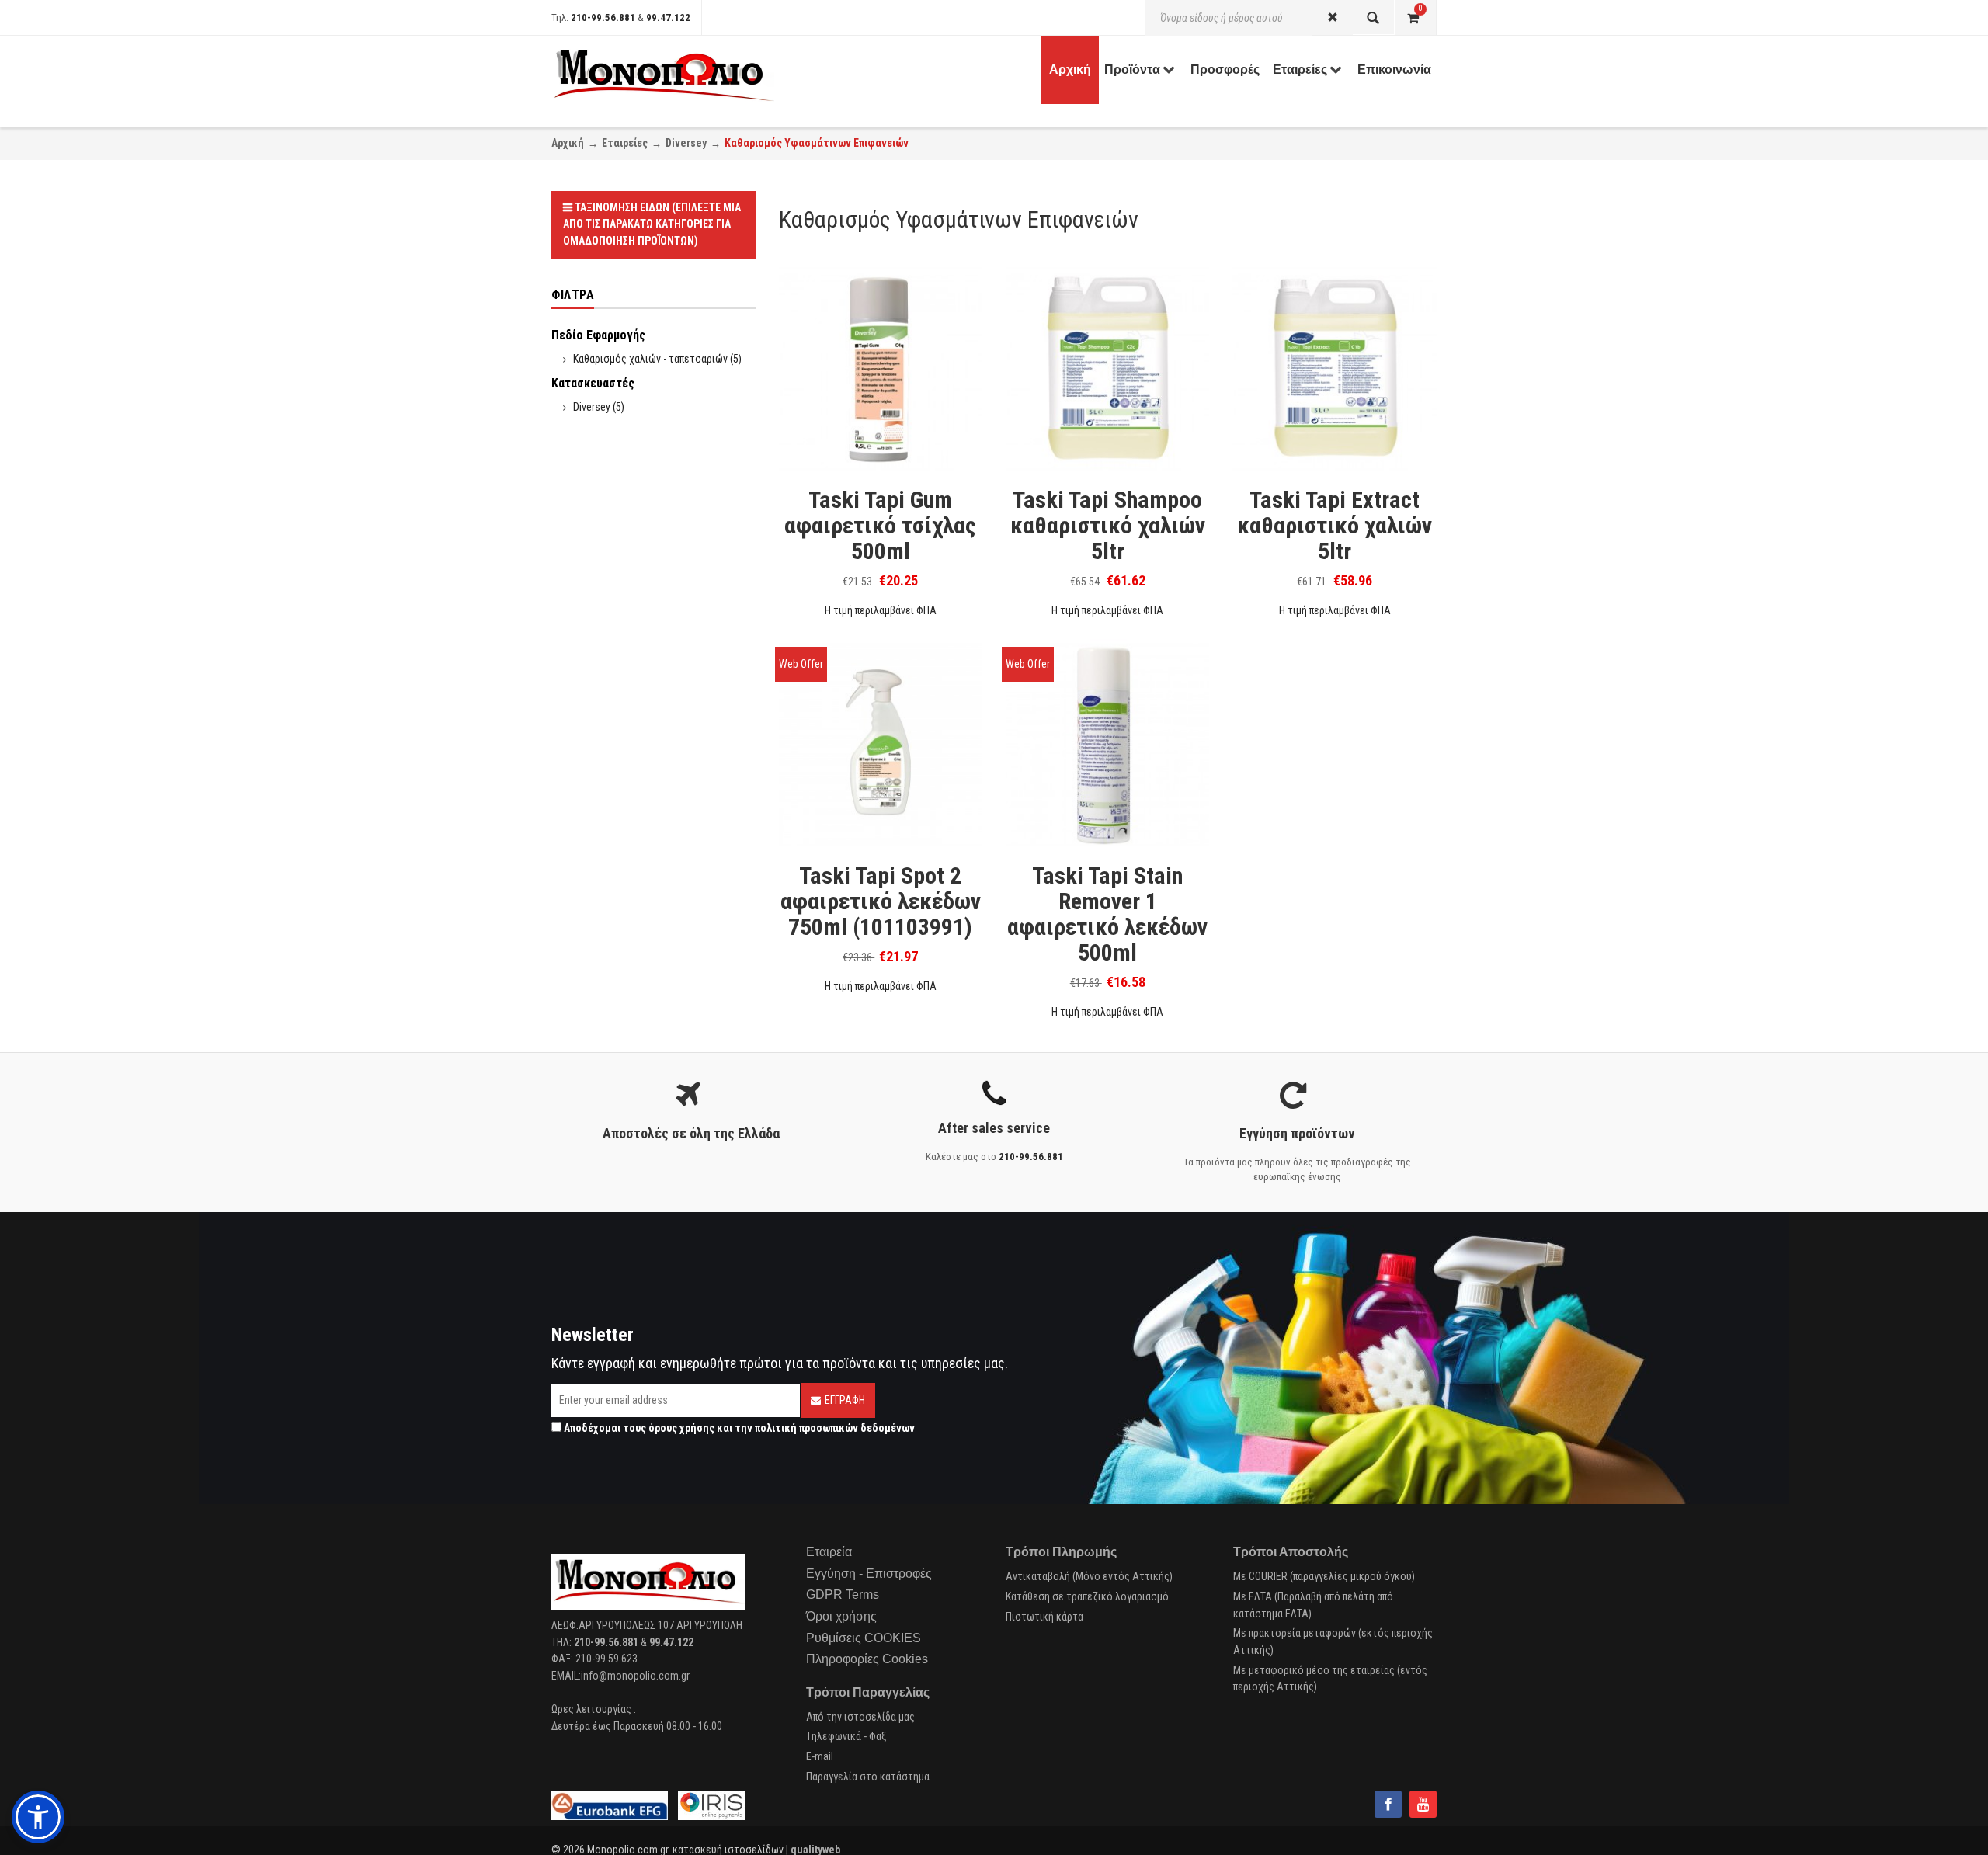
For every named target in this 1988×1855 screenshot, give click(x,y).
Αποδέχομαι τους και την (738, 1428)
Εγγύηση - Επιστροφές (869, 1574)
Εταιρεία (829, 1552)
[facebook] (1388, 1804)
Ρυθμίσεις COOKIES (864, 1638)
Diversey (686, 143)
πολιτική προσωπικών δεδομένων (835, 1428)
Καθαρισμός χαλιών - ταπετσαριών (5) (657, 359)
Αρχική (568, 143)
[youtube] (1423, 1804)
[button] (38, 1817)
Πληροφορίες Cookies (867, 1659)
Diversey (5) (599, 407)
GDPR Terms (843, 1594)
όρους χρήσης (681, 1428)
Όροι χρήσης (841, 1616)
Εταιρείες (625, 143)
